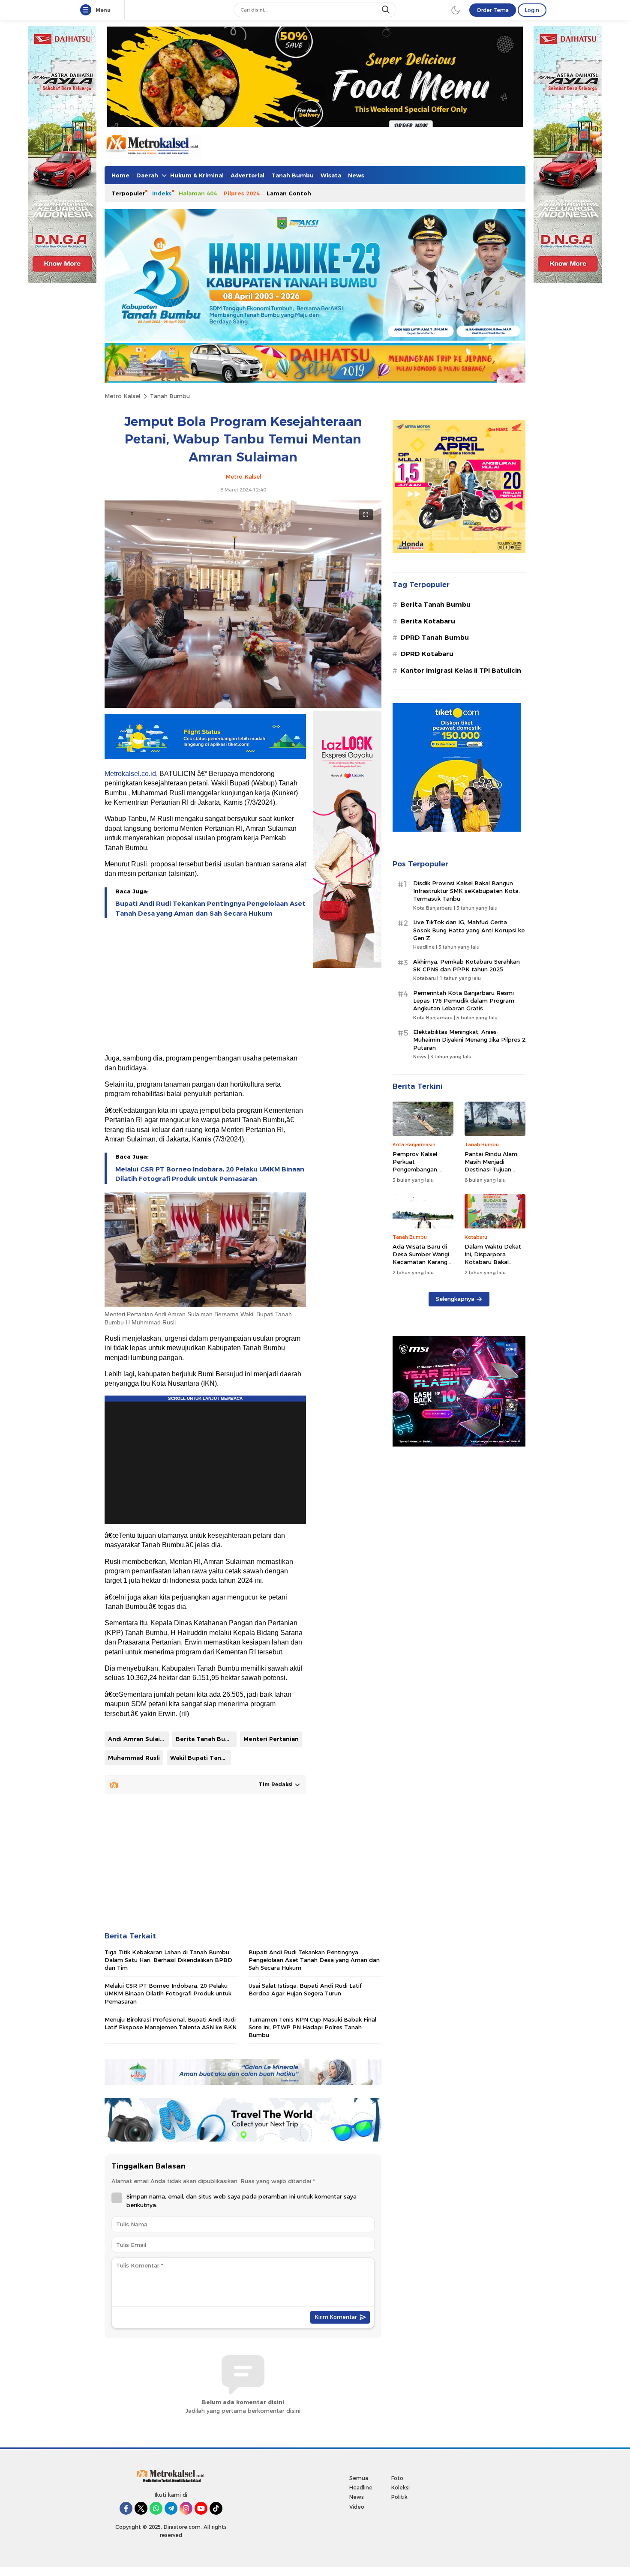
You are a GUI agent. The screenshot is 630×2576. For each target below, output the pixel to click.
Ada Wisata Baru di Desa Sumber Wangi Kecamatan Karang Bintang (421, 1258)
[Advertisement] (205, 987)
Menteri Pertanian (271, 1739)
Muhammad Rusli (134, 1758)
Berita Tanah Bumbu (206, 1739)
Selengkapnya (455, 1299)
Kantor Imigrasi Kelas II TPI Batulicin (461, 671)
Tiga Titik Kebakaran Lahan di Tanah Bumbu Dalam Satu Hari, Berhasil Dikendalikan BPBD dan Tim (168, 1960)
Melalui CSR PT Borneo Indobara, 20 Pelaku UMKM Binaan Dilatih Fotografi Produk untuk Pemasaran (210, 1174)
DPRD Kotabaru (427, 654)
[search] (387, 10)
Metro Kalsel (122, 396)
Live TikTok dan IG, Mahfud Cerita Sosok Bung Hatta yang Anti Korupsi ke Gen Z (469, 930)
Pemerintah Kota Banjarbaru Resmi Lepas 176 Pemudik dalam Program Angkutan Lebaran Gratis (464, 1000)
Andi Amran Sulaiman (138, 1739)
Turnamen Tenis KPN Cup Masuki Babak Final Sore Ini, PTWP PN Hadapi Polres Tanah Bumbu (312, 2027)
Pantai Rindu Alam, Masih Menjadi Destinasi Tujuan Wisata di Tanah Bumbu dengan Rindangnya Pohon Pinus (492, 1177)
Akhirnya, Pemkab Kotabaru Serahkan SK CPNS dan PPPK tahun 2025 (466, 965)
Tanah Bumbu (170, 396)
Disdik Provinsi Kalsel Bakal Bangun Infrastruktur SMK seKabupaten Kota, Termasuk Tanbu (466, 891)
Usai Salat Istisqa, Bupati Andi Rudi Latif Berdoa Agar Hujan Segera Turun (305, 1989)
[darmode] (456, 10)
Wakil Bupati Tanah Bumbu (201, 1758)
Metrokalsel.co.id (130, 774)
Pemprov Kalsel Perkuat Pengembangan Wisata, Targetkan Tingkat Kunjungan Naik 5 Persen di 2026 (423, 1173)
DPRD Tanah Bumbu (435, 638)
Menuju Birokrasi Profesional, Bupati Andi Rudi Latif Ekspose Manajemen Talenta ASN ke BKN (171, 2023)
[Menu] (87, 10)
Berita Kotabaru (428, 621)
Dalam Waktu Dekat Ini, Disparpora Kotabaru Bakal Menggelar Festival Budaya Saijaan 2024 (494, 1262)
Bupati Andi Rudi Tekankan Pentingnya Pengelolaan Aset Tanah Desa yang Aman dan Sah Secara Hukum (210, 908)
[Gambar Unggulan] (243, 706)
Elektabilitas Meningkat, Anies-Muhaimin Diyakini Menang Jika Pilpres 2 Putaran (469, 1039)
